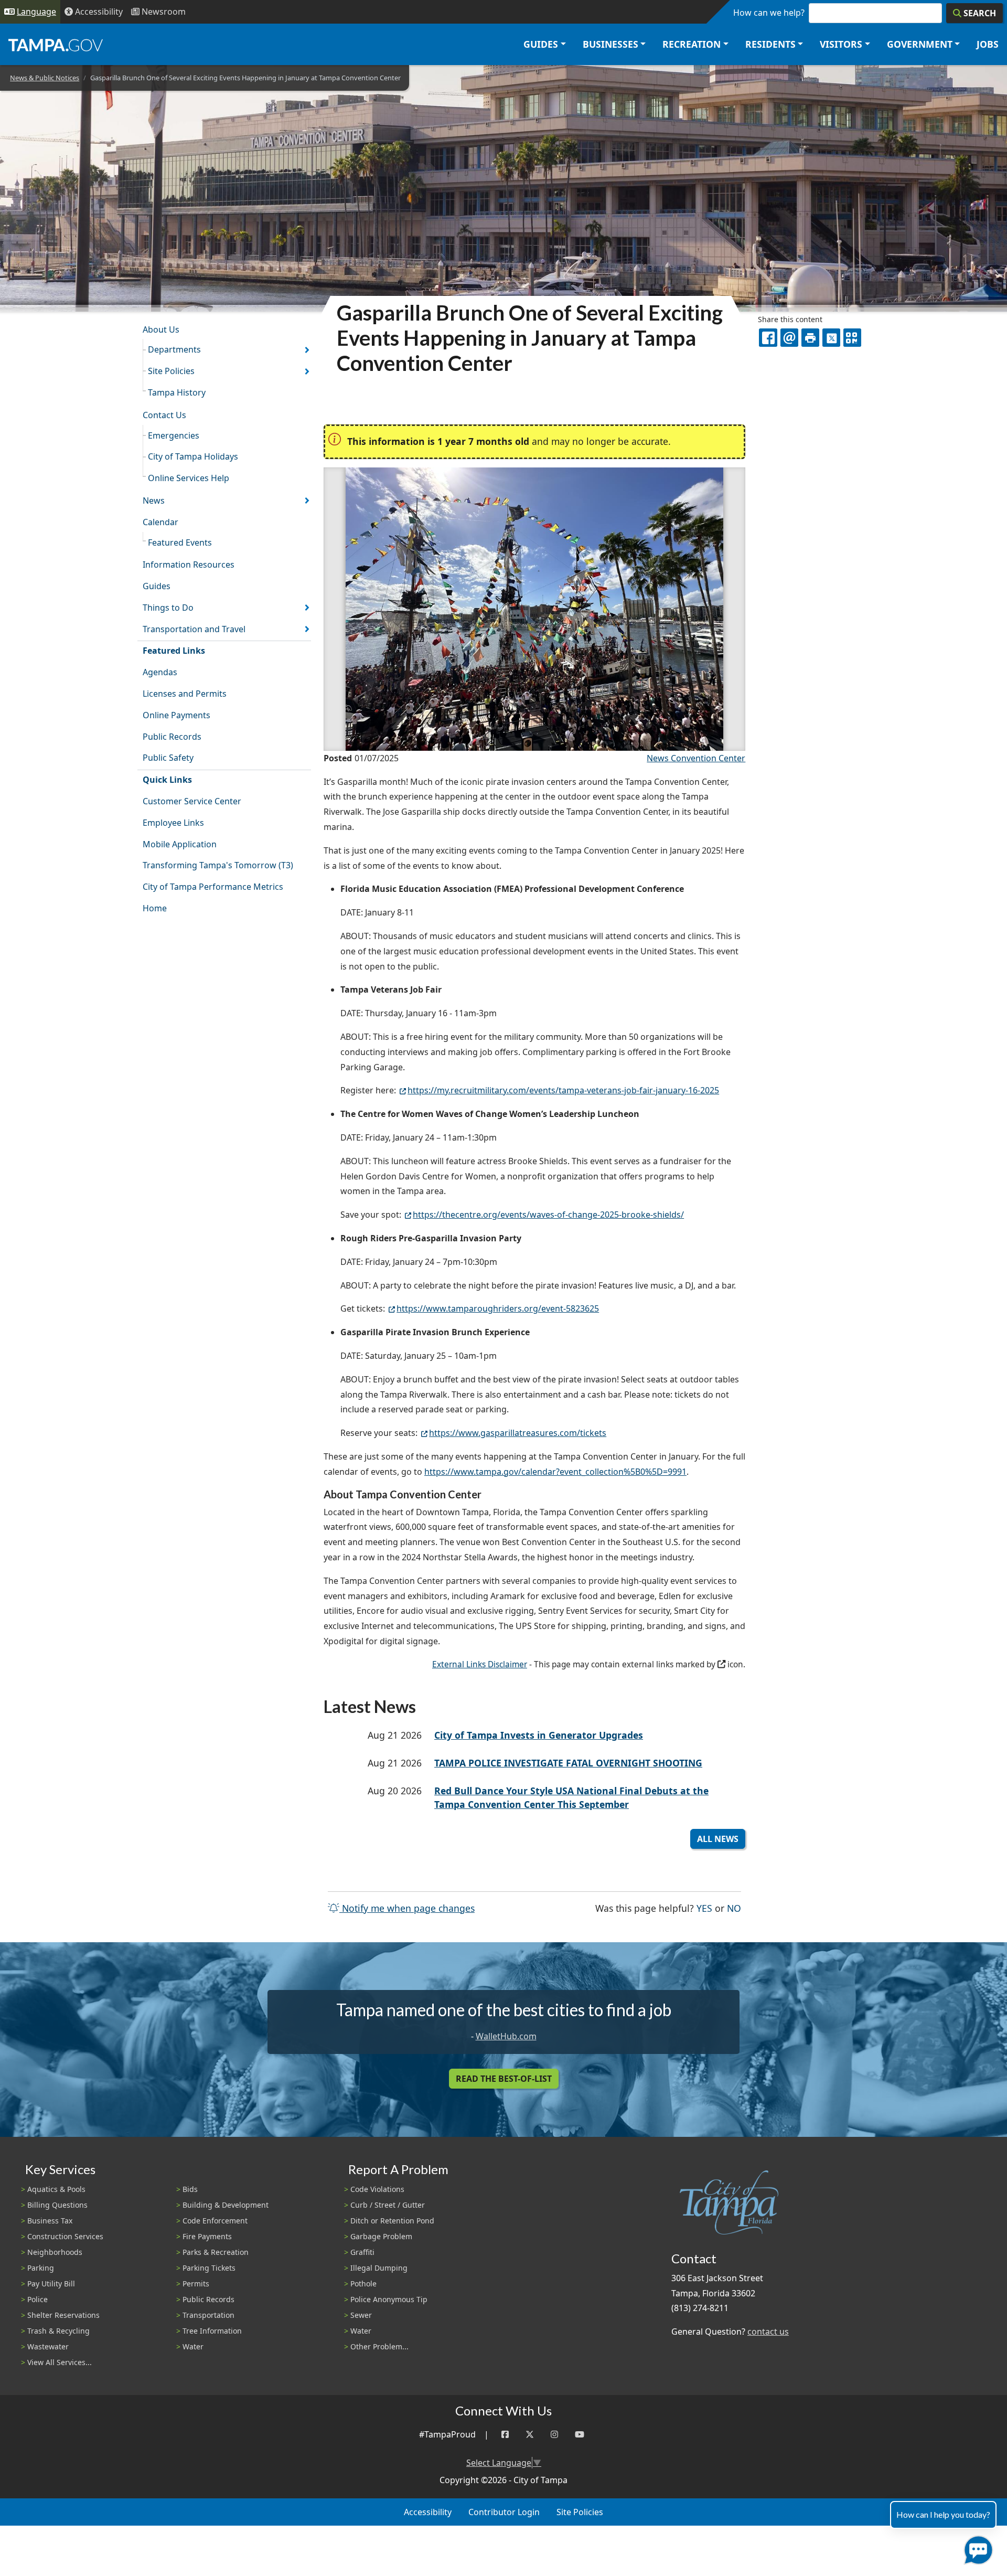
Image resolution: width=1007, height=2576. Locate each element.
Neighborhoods (55, 2252)
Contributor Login (504, 2512)
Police (38, 2299)
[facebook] (768, 337)
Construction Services (65, 2236)
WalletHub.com (506, 2036)
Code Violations (377, 2189)
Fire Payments (207, 2236)
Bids (190, 2189)
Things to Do (168, 608)
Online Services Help (189, 478)
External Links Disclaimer (480, 1664)
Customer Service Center (192, 801)
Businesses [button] (610, 44)
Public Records (172, 737)
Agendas (160, 672)
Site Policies (171, 371)
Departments (174, 349)
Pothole (363, 2284)
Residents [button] (770, 44)
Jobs (988, 44)
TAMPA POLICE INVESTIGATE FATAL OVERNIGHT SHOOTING (568, 1763)
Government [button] (920, 44)
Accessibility (428, 2512)
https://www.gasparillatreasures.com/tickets (518, 1433)
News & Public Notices (45, 78)
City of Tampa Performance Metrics (213, 887)
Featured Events (180, 542)
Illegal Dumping (379, 2268)
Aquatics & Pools (56, 2189)
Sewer (361, 2315)
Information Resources (189, 565)
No (734, 1908)
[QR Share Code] (852, 337)
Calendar (160, 522)
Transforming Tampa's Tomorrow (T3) (218, 865)
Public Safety (168, 758)
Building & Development (226, 2205)
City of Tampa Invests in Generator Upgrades (539, 1735)
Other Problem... (379, 2346)
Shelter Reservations (63, 2315)
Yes (704, 1908)
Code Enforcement (215, 2221)
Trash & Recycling (58, 2331)
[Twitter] (530, 2435)
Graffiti (362, 2252)
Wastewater (48, 2346)
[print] (810, 337)
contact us (768, 2332)
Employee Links (173, 823)
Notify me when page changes (407, 1908)
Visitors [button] (841, 44)
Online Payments (176, 715)
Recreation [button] (692, 44)
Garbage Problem (381, 2236)
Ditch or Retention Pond (392, 2221)
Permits (196, 2284)
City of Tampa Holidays (193, 456)
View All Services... (60, 2362)
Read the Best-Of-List (504, 2079)
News (154, 501)
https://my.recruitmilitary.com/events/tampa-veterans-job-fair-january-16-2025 (563, 1090)
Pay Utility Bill (51, 2284)
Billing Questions (57, 2205)
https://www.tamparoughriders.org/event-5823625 (498, 1308)
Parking (41, 2268)
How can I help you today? (943, 2514)
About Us (161, 329)
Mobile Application (180, 844)
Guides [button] (541, 44)
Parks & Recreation (216, 2252)
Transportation (208, 2315)
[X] (831, 337)
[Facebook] (505, 2435)
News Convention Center (696, 758)
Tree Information (212, 2331)
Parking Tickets (209, 2268)
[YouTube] (580, 2435)
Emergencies (174, 435)
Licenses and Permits (185, 694)
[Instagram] (554, 2435)
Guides (157, 586)
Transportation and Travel (194, 629)
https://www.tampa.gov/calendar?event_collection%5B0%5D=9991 (555, 1472)
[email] (789, 337)
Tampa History (177, 392)
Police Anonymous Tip (389, 2299)
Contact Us (164, 415)
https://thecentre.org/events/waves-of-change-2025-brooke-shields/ (548, 1215)
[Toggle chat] (976, 2548)
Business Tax (50, 2221)
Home (155, 908)
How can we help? (769, 13)
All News (718, 1839)
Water (193, 2346)
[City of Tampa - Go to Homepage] (56, 45)
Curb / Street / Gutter (388, 2205)
